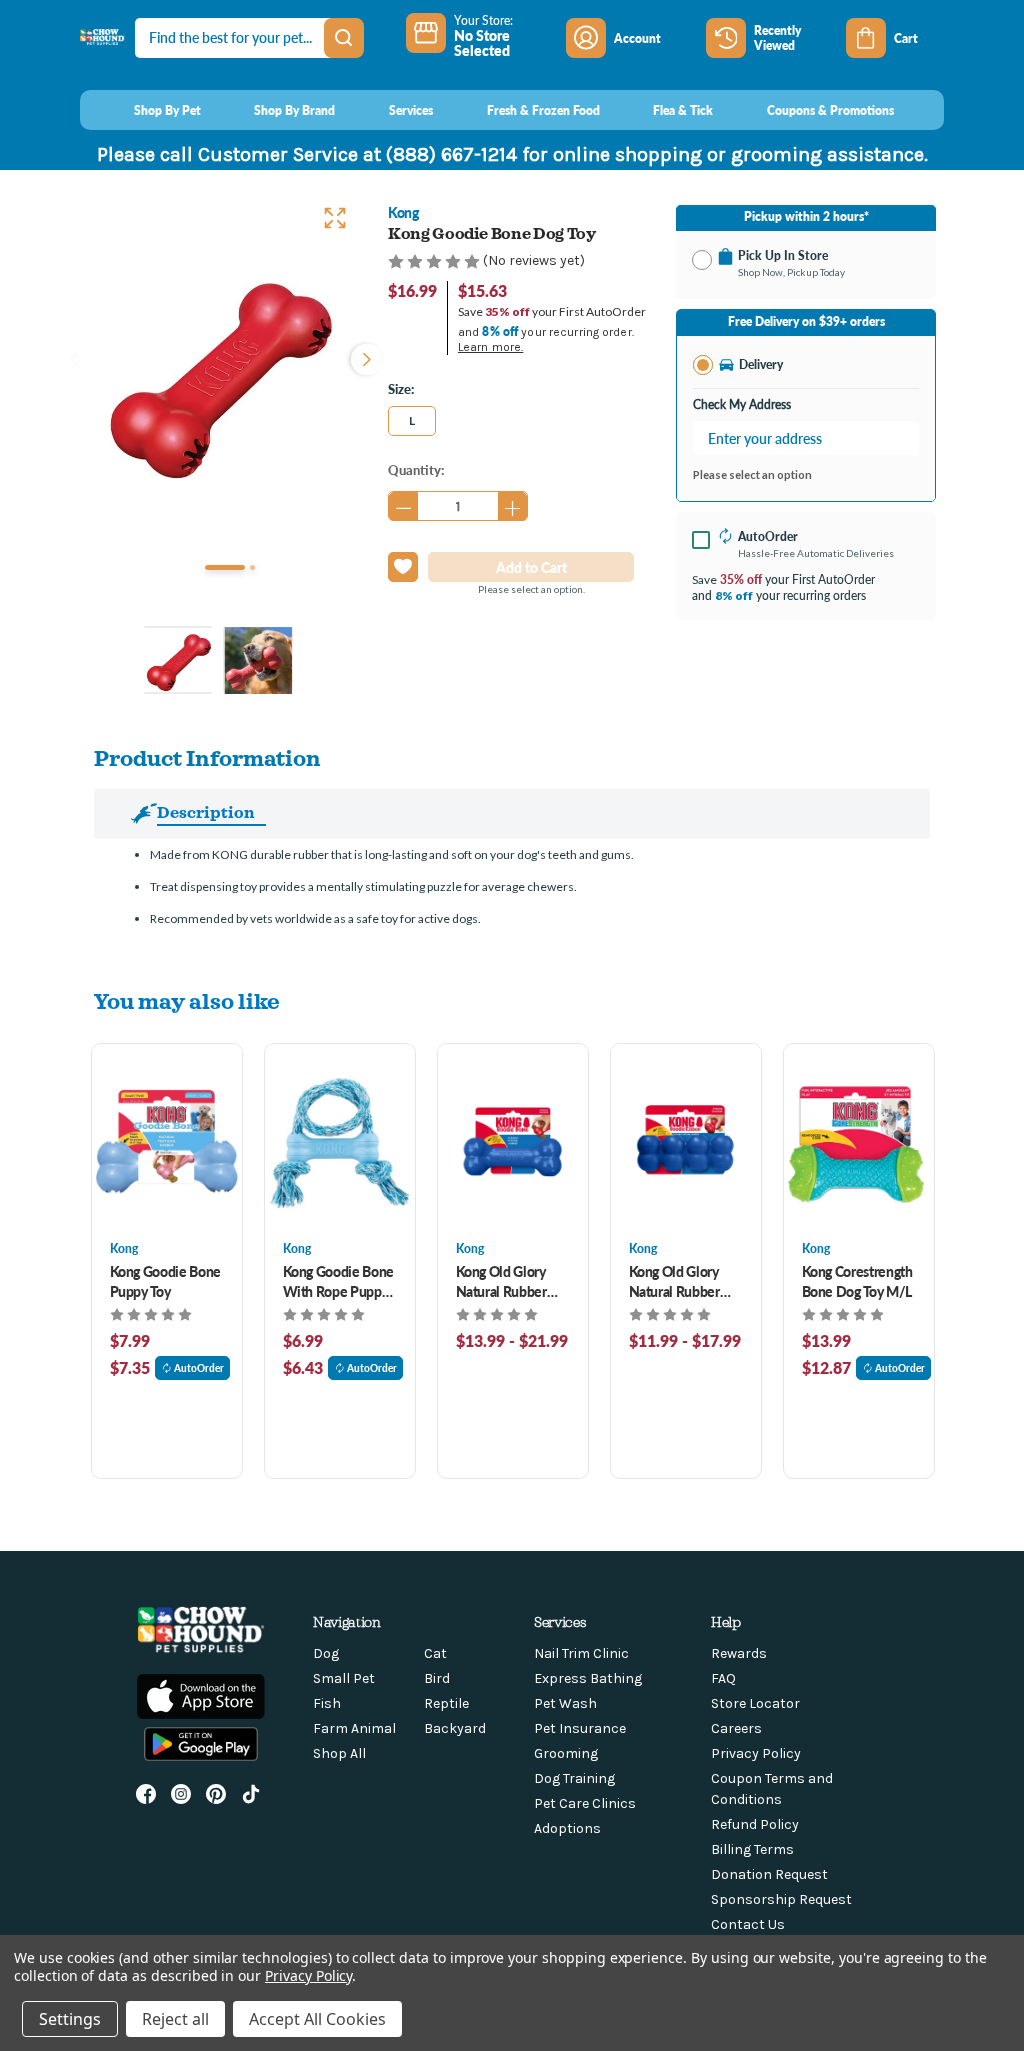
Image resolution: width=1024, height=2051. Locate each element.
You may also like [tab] (187, 1000)
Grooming (566, 1753)
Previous (74, 357)
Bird (437, 1678)
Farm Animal (354, 1728)
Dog (326, 1653)
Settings (70, 2019)
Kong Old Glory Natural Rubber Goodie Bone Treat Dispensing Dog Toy (511, 1281)
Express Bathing (588, 1678)
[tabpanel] (218, 372)
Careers (736, 1728)
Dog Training (574, 1778)
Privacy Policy (756, 1753)
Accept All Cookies (317, 2019)
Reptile (446, 1703)
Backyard (455, 1728)
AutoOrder (199, 1368)
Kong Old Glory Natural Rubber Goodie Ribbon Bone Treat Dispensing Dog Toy (676, 1281)
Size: (401, 388)
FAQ (723, 1678)
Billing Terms (752, 1849)
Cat (435, 1653)
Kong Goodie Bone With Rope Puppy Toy (338, 1281)
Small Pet (344, 1678)
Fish (327, 1703)
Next (362, 357)
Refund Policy (755, 1824)
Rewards (739, 1653)
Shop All (339, 1753)
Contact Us (748, 1924)
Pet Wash (565, 1703)
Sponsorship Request (781, 1899)
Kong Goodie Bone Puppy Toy (165, 1281)
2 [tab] (252, 567)
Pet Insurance (580, 1728)
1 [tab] (225, 567)
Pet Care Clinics (585, 1803)
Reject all (175, 2019)
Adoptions (567, 1828)
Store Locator (755, 1703)
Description (206, 812)
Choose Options (166, 1141)
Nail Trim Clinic (581, 1653)
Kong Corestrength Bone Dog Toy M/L (857, 1281)
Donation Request (769, 1874)
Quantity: (416, 469)
